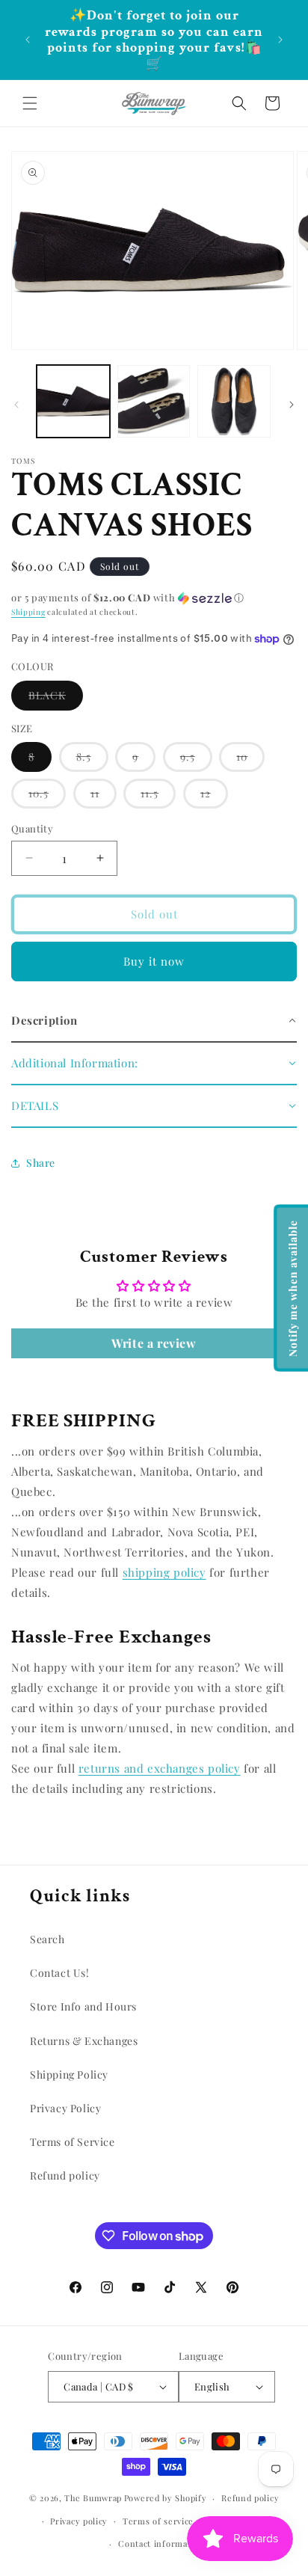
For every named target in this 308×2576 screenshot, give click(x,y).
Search (47, 1939)
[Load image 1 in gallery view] (73, 402)
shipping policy (164, 1572)
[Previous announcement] (28, 40)
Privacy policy (79, 2521)
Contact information (161, 2543)
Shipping (28, 612)
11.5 (158, 797)
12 (214, 797)
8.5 (92, 760)
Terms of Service (73, 2142)
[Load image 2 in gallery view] (154, 402)
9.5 (196, 760)
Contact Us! (60, 1973)
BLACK (56, 699)
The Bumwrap (93, 2498)
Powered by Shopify (166, 2498)
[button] (30, 103)
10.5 (47, 797)
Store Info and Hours (83, 2006)
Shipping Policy (69, 2074)
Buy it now (154, 961)
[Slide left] (16, 405)
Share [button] (41, 1163)
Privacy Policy (65, 2108)
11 (104, 797)
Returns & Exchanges (84, 2041)
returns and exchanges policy (160, 1768)
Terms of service (158, 2521)
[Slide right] (292, 405)
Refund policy (65, 2175)
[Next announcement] (280, 40)
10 (250, 760)
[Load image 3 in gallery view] (234, 402)
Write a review (154, 1343)
